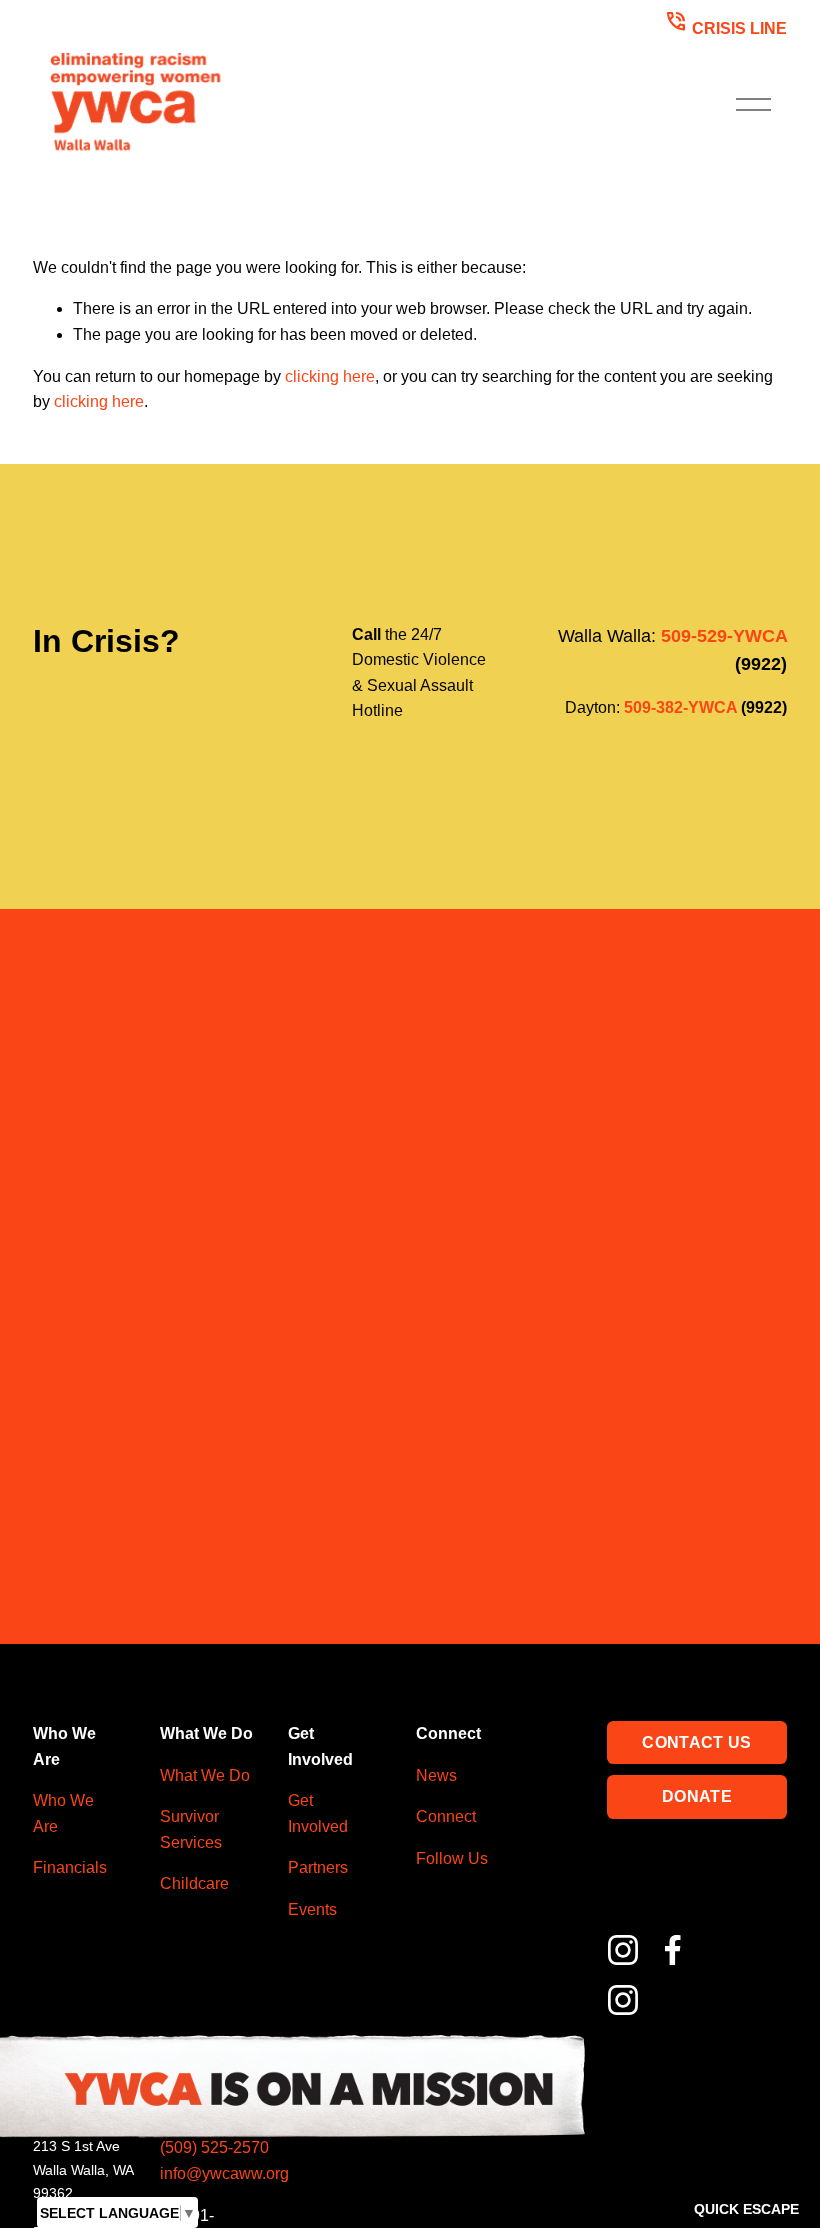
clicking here (330, 376)
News (436, 1775)
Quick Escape (746, 2209)
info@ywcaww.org (224, 2173)
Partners (318, 1867)
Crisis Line (725, 22)
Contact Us (696, 1742)
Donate (697, 1796)
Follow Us (452, 1858)
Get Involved (318, 1813)
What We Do (205, 1775)
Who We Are (63, 1813)
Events (312, 1909)
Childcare (194, 1883)
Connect (446, 1816)
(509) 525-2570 (214, 2147)
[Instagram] (623, 1950)
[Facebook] (673, 1950)
